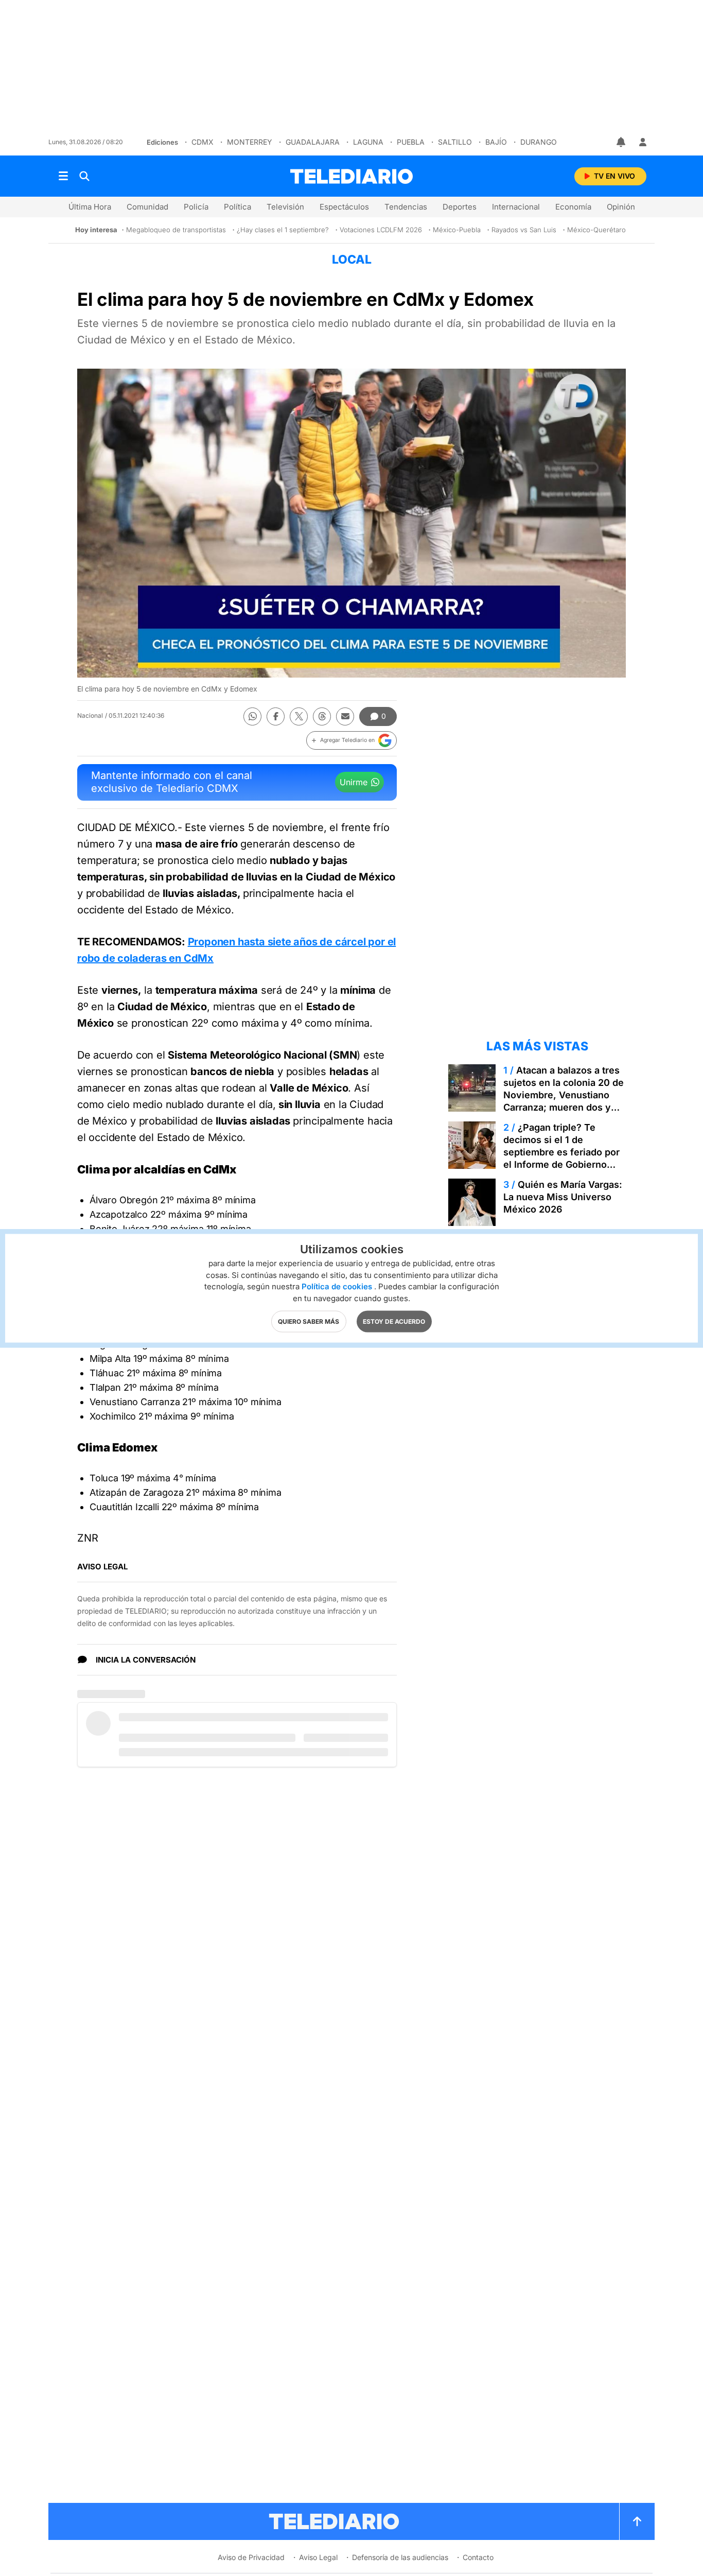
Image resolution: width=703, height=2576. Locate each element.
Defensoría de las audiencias (400, 2557)
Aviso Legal (318, 2557)
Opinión (621, 207)
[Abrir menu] (63, 176)
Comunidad (147, 207)
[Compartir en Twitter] (299, 716)
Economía (573, 207)
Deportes (460, 207)
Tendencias (406, 207)
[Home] (351, 176)
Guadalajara (313, 142)
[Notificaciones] (622, 142)
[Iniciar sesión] (643, 142)
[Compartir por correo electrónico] (345, 716)
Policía (196, 207)
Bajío (496, 142)
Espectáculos (344, 207)
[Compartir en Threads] (322, 716)
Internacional (516, 207)
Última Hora (90, 207)
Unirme (354, 782)
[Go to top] (637, 2521)
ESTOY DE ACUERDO (394, 1321)
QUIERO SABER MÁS (309, 1321)
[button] (351, 740)
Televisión (285, 207)
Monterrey (250, 142)
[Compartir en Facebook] (276, 716)
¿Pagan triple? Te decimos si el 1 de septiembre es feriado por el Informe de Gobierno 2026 (561, 1152)
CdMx (203, 142)
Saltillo (455, 142)
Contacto (478, 2557)
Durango (539, 142)
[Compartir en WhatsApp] (252, 716)
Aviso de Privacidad (251, 2557)
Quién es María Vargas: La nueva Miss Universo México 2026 (563, 1197)
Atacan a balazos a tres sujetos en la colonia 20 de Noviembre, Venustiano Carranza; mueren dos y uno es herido (564, 1095)
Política (238, 207)
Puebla (411, 142)
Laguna (368, 142)
